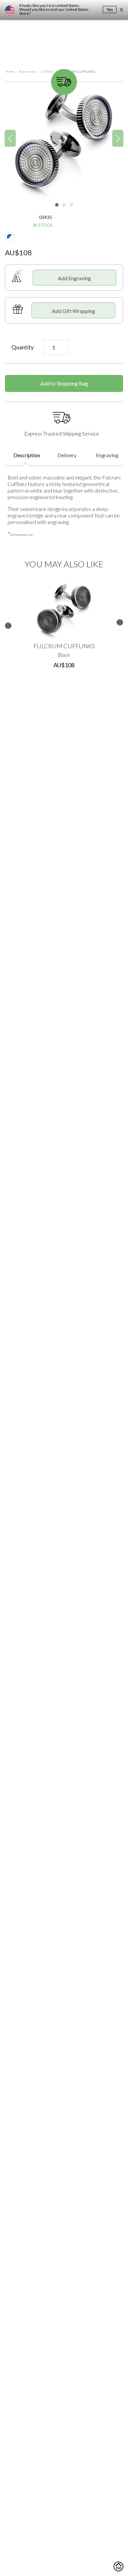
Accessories (27, 71)
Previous (8, 626)
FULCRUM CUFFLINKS (64, 646)
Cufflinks (47, 71)
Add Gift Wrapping (74, 311)
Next (120, 622)
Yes (110, 10)
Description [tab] (27, 455)
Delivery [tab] (67, 455)
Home (10, 71)
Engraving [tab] (107, 455)
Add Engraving (74, 278)
